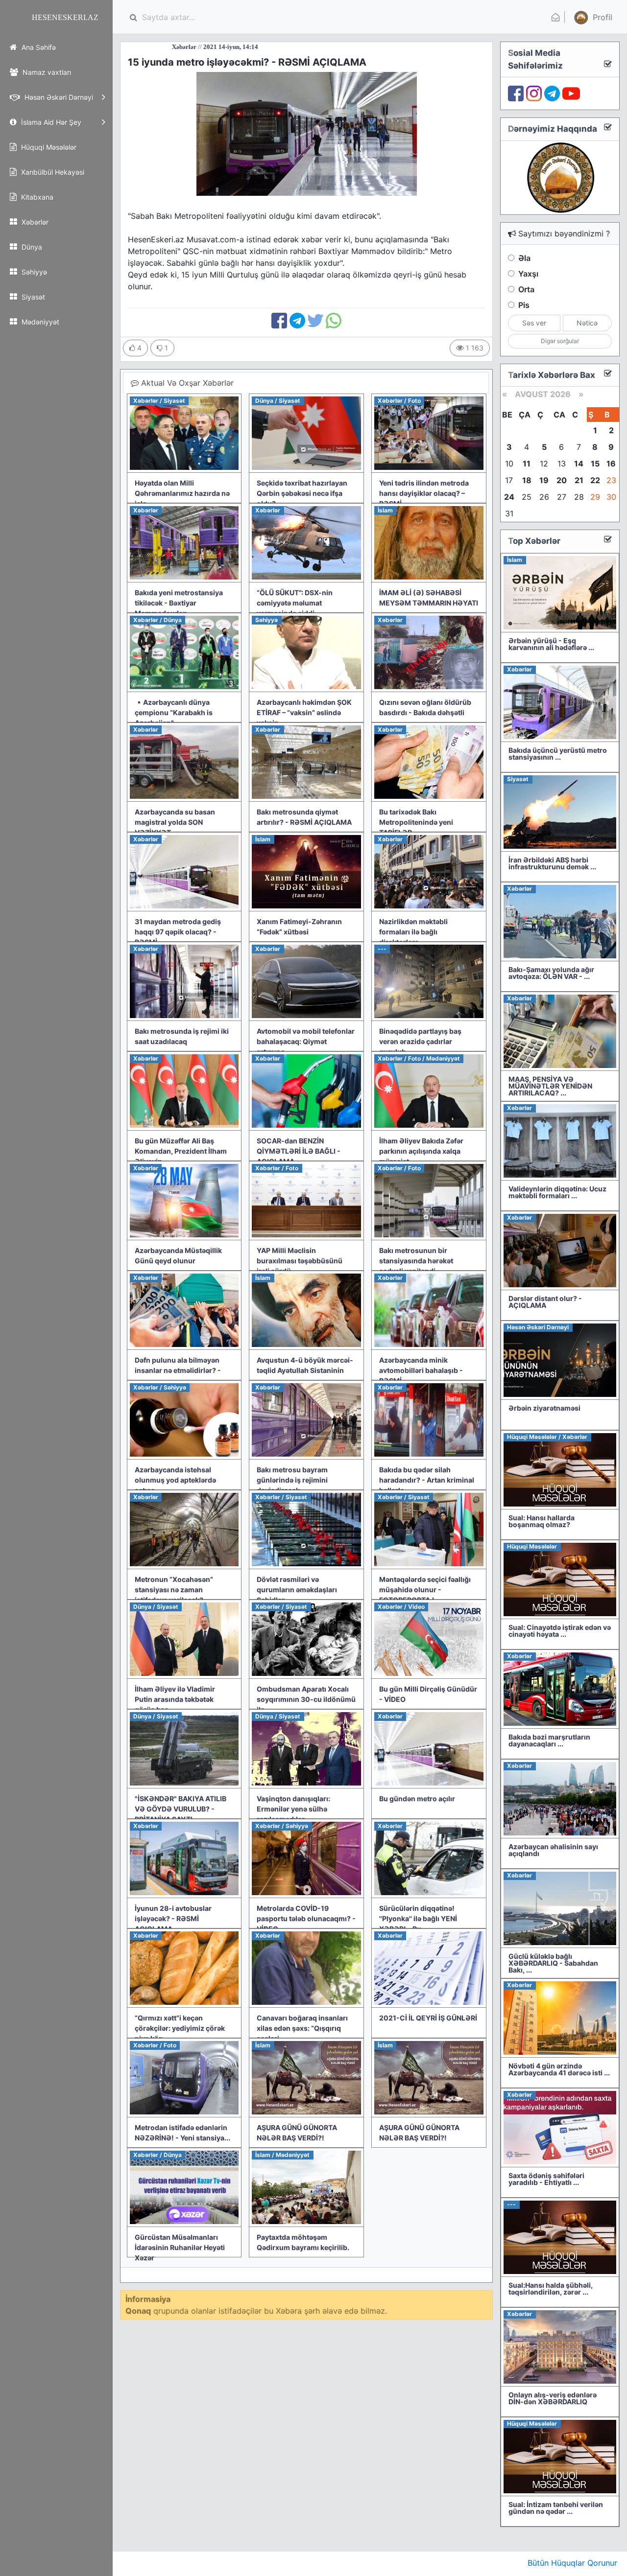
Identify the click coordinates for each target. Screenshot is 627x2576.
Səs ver (534, 323)
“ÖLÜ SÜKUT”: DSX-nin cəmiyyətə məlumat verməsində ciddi (295, 603)
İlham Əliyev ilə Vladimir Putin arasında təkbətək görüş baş (175, 1699)
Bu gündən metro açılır (417, 1799)
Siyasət (32, 297)
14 (579, 464)
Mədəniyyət (39, 322)
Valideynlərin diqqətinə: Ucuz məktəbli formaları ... (557, 1192)
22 (595, 480)
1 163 (474, 348)
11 (527, 464)
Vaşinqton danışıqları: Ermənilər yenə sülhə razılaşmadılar (293, 1809)
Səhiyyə (33, 272)
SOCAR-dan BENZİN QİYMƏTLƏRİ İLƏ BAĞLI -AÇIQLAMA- (299, 1151)
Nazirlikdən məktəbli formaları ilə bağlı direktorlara (413, 932)
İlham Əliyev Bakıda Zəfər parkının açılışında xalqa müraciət (421, 1151)
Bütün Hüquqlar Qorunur (572, 2563)
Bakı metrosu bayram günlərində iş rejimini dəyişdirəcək (292, 1480)
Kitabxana (36, 197)
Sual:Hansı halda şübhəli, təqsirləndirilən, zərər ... (551, 2288)
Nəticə (587, 323)
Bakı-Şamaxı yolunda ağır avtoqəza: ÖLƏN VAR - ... (551, 973)
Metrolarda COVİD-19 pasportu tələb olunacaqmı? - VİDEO (306, 1918)
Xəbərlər (34, 222)
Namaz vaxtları (46, 72)
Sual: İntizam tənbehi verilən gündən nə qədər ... (556, 2508)
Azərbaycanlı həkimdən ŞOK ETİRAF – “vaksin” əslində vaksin (304, 712)
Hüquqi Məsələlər (48, 147)
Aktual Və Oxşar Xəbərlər (186, 383)
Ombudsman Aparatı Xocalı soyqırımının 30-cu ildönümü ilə (306, 1699)
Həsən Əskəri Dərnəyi (58, 97)
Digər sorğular (560, 341)
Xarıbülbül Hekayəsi (52, 172)
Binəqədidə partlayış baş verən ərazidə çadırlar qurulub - (420, 1041)
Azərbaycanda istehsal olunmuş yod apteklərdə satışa (175, 1480)
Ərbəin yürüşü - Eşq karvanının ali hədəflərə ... (551, 644)
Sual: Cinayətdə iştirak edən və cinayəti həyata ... (560, 1631)
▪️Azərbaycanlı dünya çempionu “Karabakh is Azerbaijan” (174, 712)
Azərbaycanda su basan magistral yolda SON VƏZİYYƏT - (175, 822)
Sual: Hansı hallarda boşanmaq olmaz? (542, 1521)
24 (509, 497)
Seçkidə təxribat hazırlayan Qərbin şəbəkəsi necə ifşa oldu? (302, 493)
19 (544, 480)
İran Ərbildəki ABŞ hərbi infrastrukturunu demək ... (552, 863)
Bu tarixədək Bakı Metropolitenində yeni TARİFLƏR (416, 822)
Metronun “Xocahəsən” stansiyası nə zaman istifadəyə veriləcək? (174, 1590)
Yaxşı (528, 274)
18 (527, 480)
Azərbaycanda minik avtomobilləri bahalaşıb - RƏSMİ (421, 1370)
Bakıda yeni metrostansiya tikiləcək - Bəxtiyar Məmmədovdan (179, 603)
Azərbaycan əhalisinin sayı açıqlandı (553, 1850)
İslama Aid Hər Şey (50, 122)
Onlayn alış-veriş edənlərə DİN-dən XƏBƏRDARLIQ (553, 2398)
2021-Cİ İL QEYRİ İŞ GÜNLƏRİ (428, 2018)
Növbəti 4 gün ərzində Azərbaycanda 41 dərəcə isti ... (559, 2069)
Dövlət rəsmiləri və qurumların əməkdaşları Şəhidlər (297, 1590)
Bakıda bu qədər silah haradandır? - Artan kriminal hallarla (427, 1480)
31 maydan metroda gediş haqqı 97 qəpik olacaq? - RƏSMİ (178, 932)
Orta (526, 289)
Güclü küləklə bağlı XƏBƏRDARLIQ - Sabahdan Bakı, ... (553, 1963)
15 (595, 464)
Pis (524, 305)
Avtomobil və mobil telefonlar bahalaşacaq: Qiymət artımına (306, 1041)
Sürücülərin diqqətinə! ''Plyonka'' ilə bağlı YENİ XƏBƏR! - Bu (418, 1918)
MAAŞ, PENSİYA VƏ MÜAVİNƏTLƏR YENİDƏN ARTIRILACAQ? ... (550, 1086)
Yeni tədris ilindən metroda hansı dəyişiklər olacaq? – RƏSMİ (424, 493)
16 (611, 464)
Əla (524, 258)
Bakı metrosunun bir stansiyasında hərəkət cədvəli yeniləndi (416, 1261)
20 (562, 480)
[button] (592, 17)
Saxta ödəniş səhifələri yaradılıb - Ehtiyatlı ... (546, 2179)
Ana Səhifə (38, 47)
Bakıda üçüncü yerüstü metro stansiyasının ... (558, 754)
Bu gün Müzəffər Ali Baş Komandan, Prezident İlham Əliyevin (181, 1151)
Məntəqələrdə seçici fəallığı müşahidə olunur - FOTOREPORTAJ (425, 1590)
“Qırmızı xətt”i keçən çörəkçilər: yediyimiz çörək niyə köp (180, 2028)
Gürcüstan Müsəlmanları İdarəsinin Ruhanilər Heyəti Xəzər (180, 2247)
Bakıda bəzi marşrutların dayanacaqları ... (549, 1740)
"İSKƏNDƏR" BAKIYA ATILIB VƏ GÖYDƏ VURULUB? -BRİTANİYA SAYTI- (181, 1809)
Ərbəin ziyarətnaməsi (544, 1408)
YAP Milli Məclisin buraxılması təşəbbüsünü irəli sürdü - (300, 1261)
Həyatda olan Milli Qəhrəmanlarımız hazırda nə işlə (182, 493)
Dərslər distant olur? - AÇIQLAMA (545, 1302)
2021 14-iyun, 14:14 (157, 47)
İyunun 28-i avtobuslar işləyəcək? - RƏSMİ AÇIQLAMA (173, 1918)
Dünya (31, 247)
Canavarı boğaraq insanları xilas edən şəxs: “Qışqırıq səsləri (302, 2028)
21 (579, 480)
